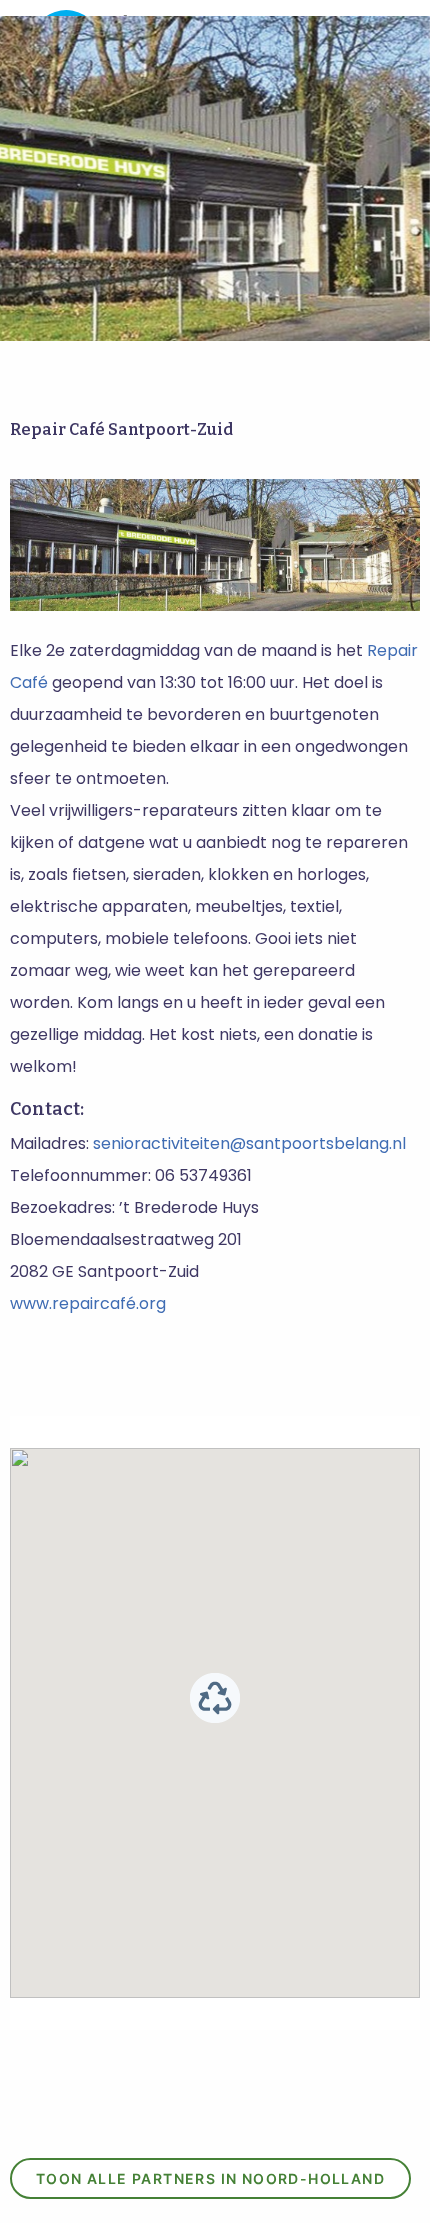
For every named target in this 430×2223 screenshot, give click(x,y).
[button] (215, 1698)
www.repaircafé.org (88, 1303)
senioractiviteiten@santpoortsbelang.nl (249, 1143)
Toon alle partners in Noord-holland (210, 2178)
